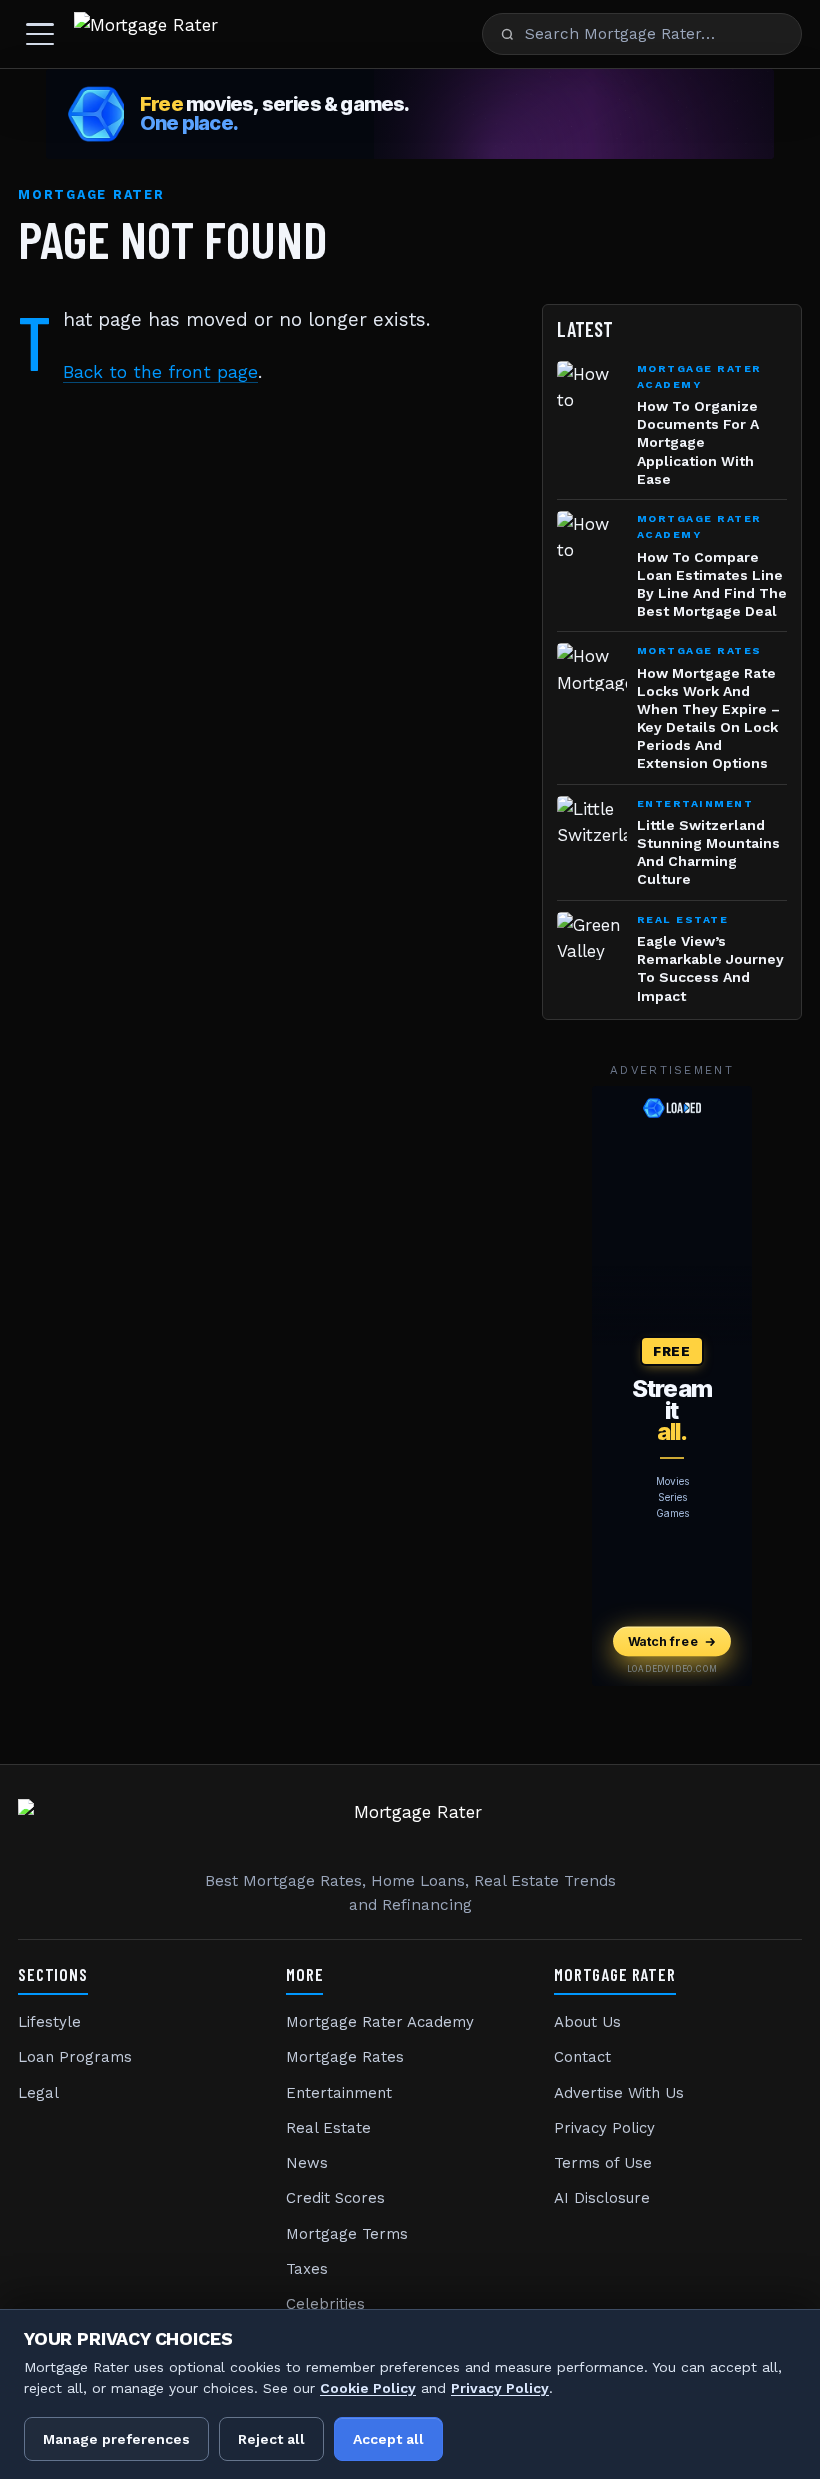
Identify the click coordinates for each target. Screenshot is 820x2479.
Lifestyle (49, 2022)
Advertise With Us (619, 2093)
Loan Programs (75, 2057)
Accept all (388, 2439)
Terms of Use (603, 2163)
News (307, 2163)
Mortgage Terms (347, 2234)
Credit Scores (335, 2198)
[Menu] (40, 34)
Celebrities (325, 2304)
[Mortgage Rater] (146, 34)
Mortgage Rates (345, 2057)
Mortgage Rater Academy (380, 2022)
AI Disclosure (602, 2198)
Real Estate (328, 2128)
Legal (38, 2093)
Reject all (271, 2439)
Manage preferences (116, 2439)
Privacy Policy (604, 2128)
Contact (582, 2057)
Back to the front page (160, 372)
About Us (587, 2022)
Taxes (307, 2269)
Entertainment (339, 2093)
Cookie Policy (368, 2388)
